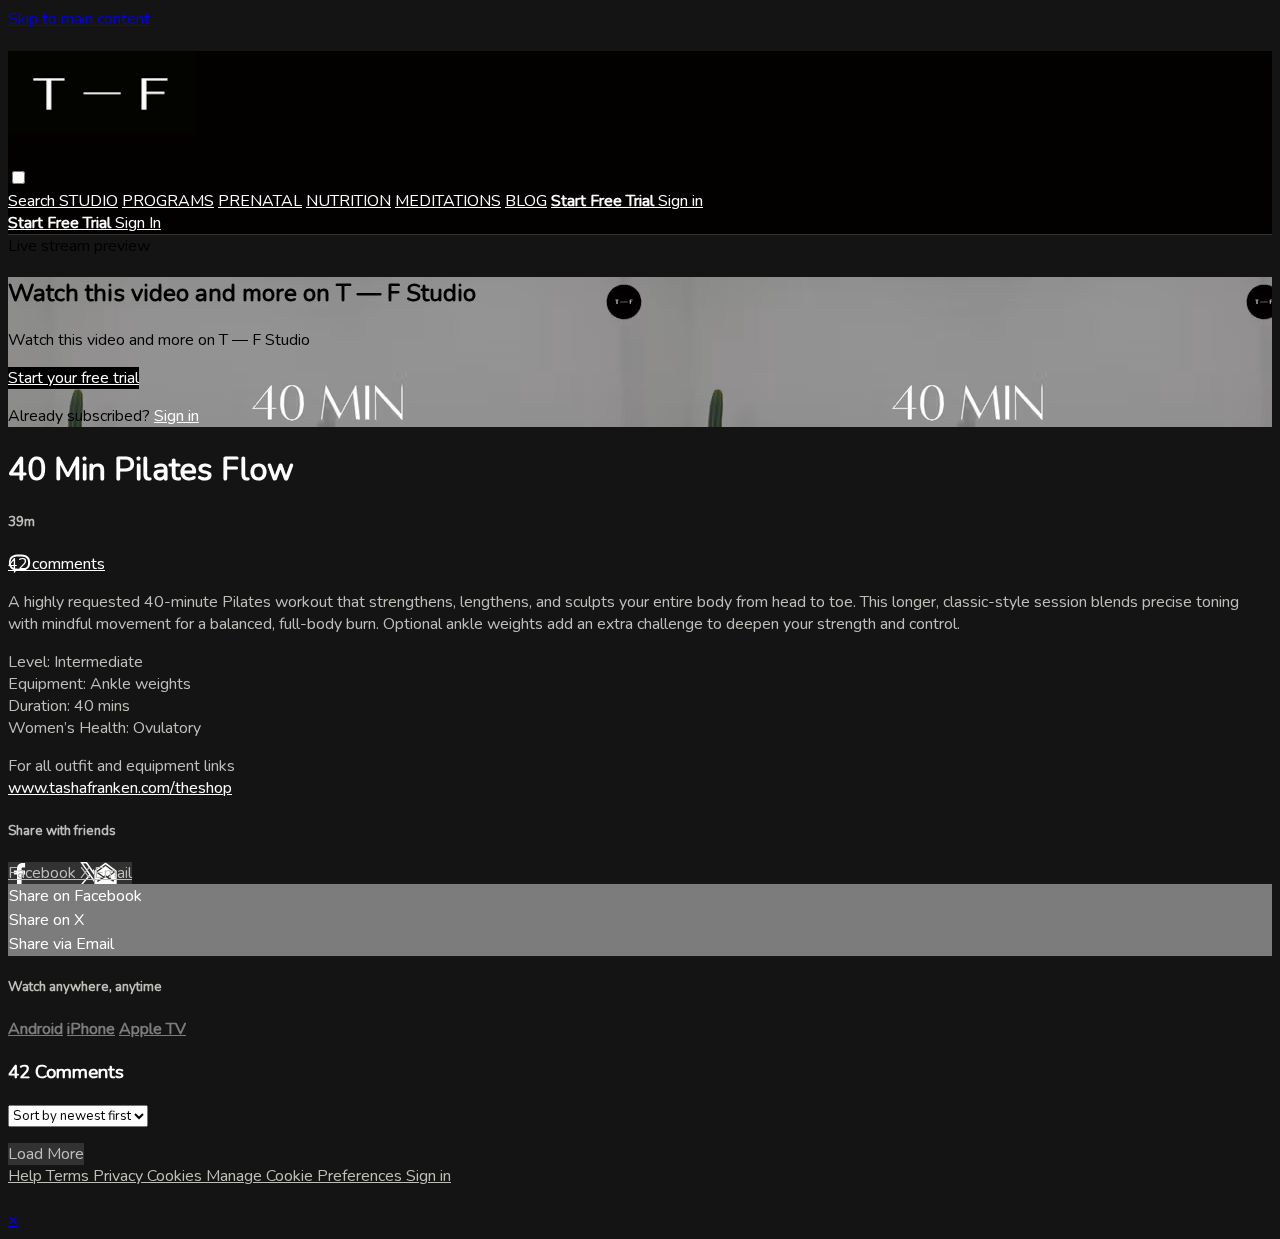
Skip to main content (79, 19)
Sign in (680, 201)
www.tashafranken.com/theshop (120, 788)
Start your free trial (73, 378)
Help (27, 1176)
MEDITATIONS (448, 201)
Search (33, 201)
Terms (69, 1176)
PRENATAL (260, 201)
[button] (18, 177)
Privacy (120, 1176)
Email (113, 873)
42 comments (56, 564)
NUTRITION (348, 201)
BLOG (526, 201)
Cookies (176, 1176)
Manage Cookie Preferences (306, 1176)
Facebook (44, 873)
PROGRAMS (168, 201)
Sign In (138, 223)
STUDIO (88, 201)
